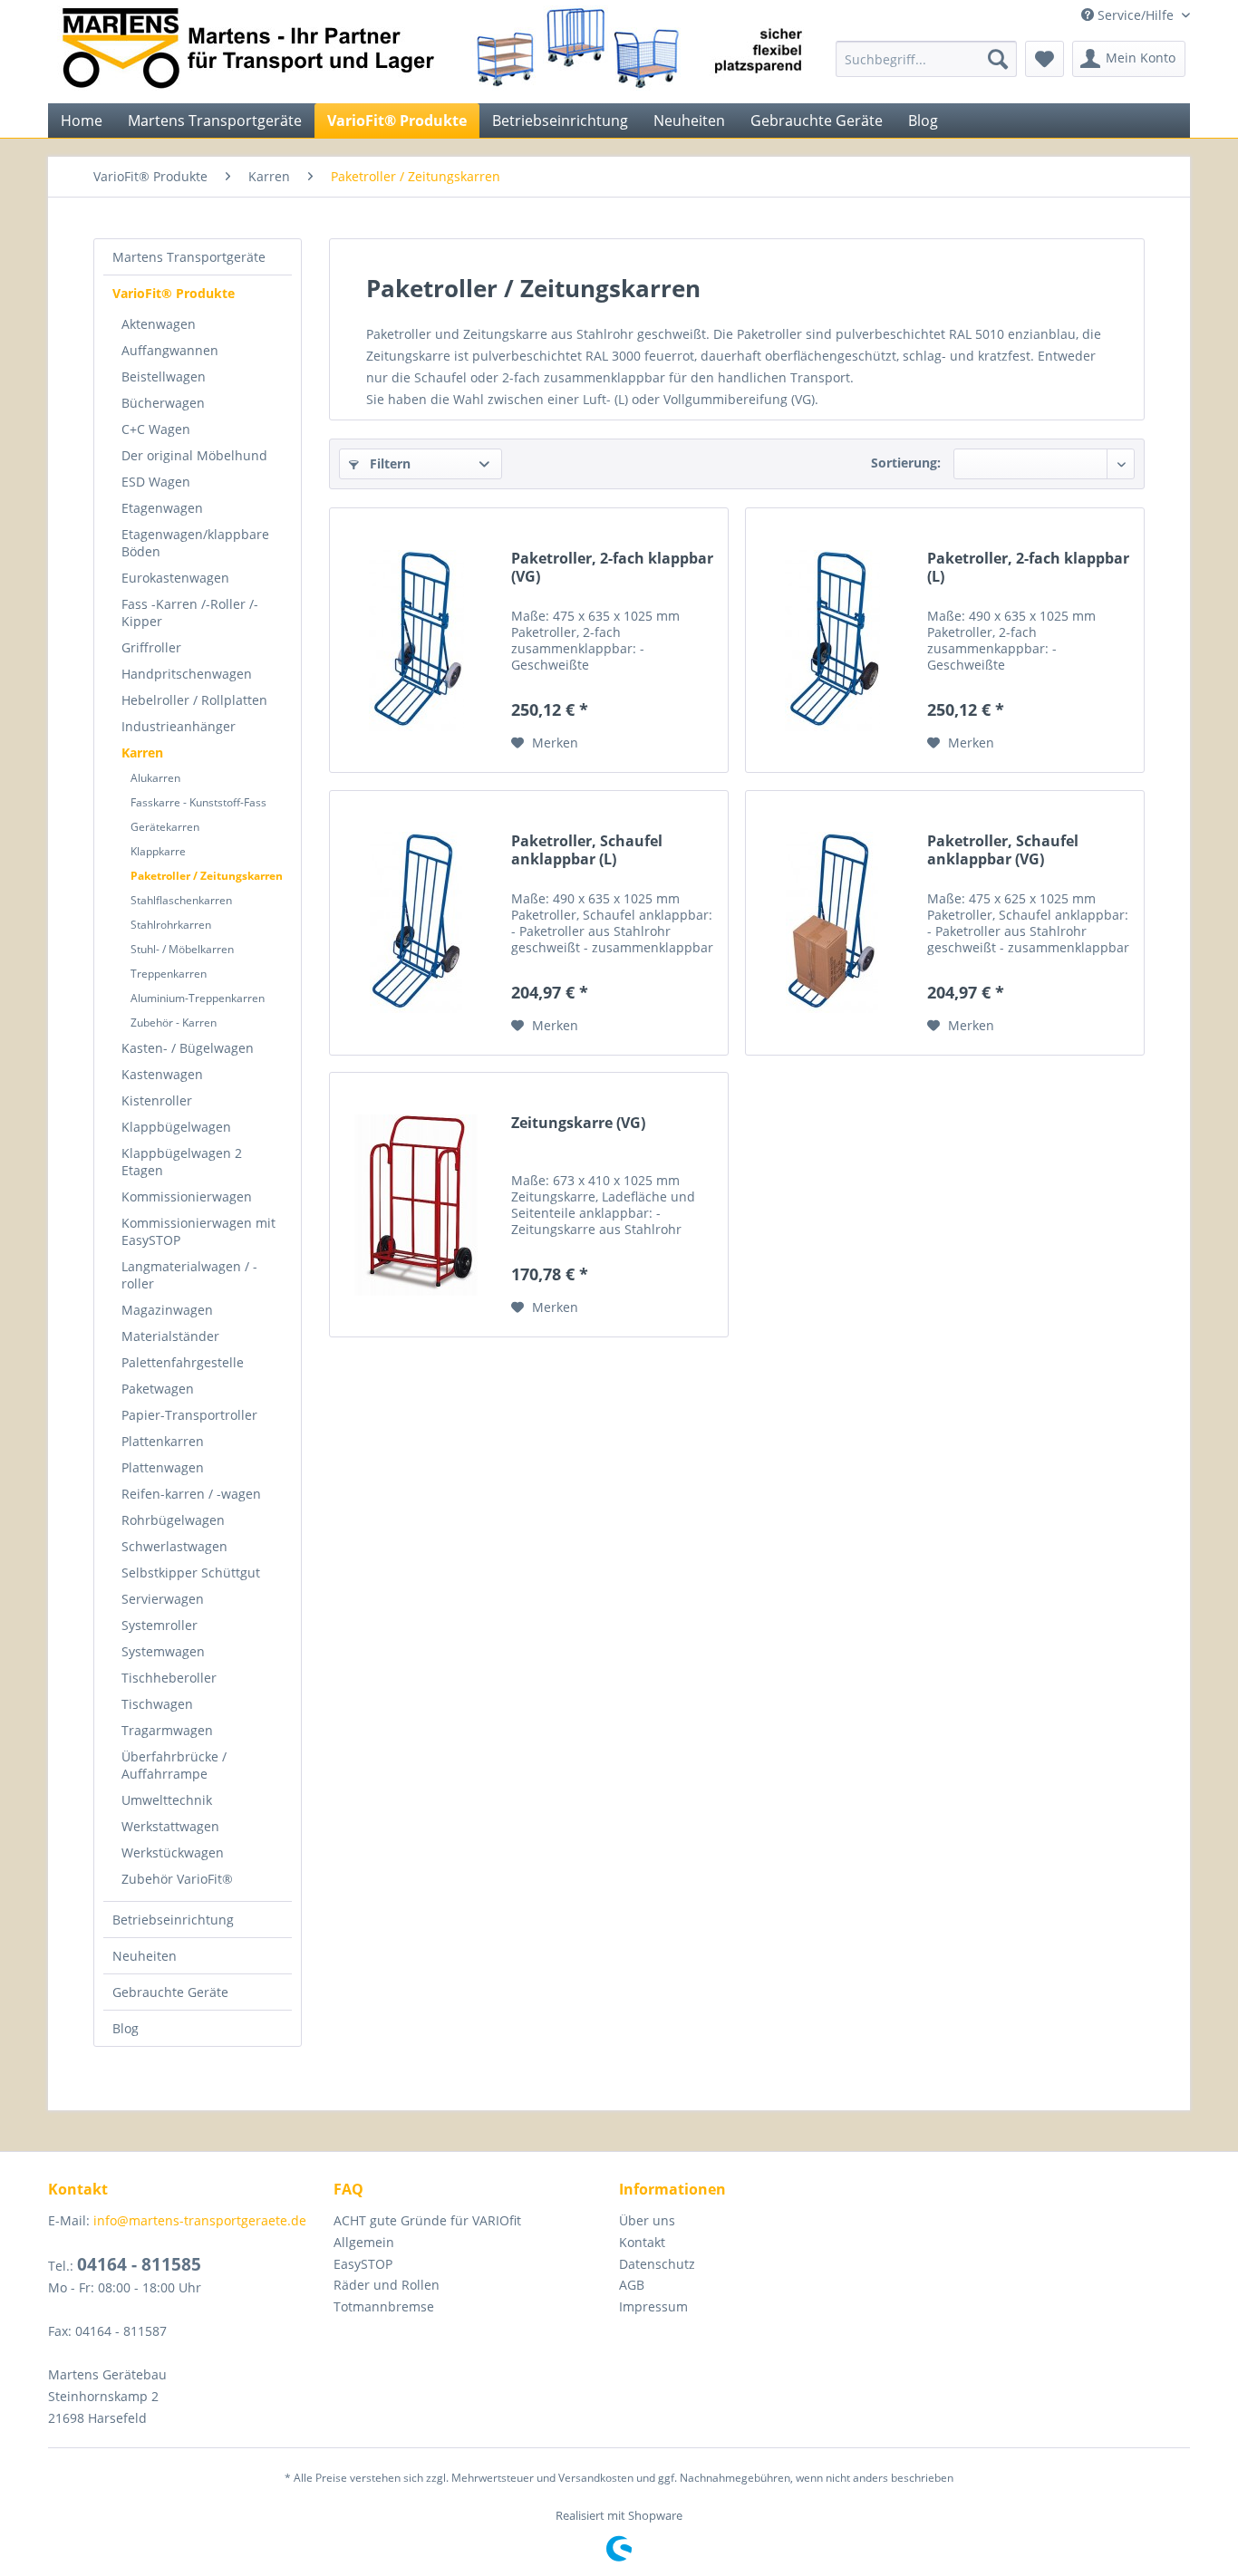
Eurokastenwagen (175, 578)
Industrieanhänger (179, 726)
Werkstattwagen (170, 1826)
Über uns (647, 2220)
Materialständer (170, 1336)
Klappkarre (158, 851)
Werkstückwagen (173, 1852)
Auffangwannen (170, 350)
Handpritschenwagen (187, 674)
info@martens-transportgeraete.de (200, 2220)
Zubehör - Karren (174, 1023)
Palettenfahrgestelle (183, 1362)
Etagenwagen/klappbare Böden (195, 543)
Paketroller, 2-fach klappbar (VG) (612, 568)
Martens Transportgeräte (189, 257)
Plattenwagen (163, 1467)
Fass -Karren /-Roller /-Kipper (190, 613)
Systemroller (160, 1625)
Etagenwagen (162, 508)
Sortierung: (906, 463)
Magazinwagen (167, 1310)
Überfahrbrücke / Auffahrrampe (174, 1765)
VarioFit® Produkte (174, 293)
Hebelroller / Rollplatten (194, 700)
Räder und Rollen (387, 2285)
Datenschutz (657, 2264)
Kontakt (642, 2242)
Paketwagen (158, 1389)
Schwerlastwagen (174, 1546)
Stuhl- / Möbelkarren (182, 949)
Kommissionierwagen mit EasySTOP (198, 1231)
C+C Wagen (156, 429)
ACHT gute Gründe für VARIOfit (427, 2220)
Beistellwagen (164, 376)
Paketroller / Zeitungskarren (207, 876)
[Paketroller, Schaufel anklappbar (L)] (416, 923)
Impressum (653, 2306)
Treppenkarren (169, 974)
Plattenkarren (163, 1441)
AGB (632, 2285)
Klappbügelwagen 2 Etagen (182, 1162)
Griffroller (151, 647)
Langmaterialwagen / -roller (189, 1275)
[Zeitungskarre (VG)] (416, 1205)
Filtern (388, 463)
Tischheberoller (169, 1678)
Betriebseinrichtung (173, 1920)
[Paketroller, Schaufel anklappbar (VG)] (832, 923)
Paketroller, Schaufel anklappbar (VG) (1003, 850)
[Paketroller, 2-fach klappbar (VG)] (416, 640)
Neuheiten (145, 1956)
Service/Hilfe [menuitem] (1136, 15)
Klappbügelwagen (176, 1127)
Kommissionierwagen (187, 1196)
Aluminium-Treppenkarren (198, 998)
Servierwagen (163, 1599)
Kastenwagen (162, 1074)
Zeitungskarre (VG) (578, 1123)
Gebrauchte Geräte (170, 1992)
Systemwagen (163, 1651)
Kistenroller (157, 1100)
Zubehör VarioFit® (177, 1879)
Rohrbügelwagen (173, 1520)
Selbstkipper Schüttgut (191, 1573)
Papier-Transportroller (189, 1415)
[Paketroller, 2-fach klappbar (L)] (832, 640)
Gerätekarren (165, 827)
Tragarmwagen (167, 1730)
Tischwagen (157, 1704)
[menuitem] (926, 59)
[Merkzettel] (1045, 59)
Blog (126, 2028)
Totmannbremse (384, 2306)
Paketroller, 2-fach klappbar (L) (1028, 568)
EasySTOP (363, 2264)
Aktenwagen (159, 324)
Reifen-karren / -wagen (191, 1494)
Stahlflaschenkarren (181, 900)
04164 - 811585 (139, 2264)
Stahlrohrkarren (171, 925)
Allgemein (364, 2242)
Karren (142, 753)
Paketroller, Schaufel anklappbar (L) (587, 850)
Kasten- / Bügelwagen (188, 1048)
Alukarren (155, 778)
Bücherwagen (163, 403)
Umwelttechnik (167, 1800)
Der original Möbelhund (194, 455)
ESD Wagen (156, 482)
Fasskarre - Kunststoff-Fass (198, 802)
